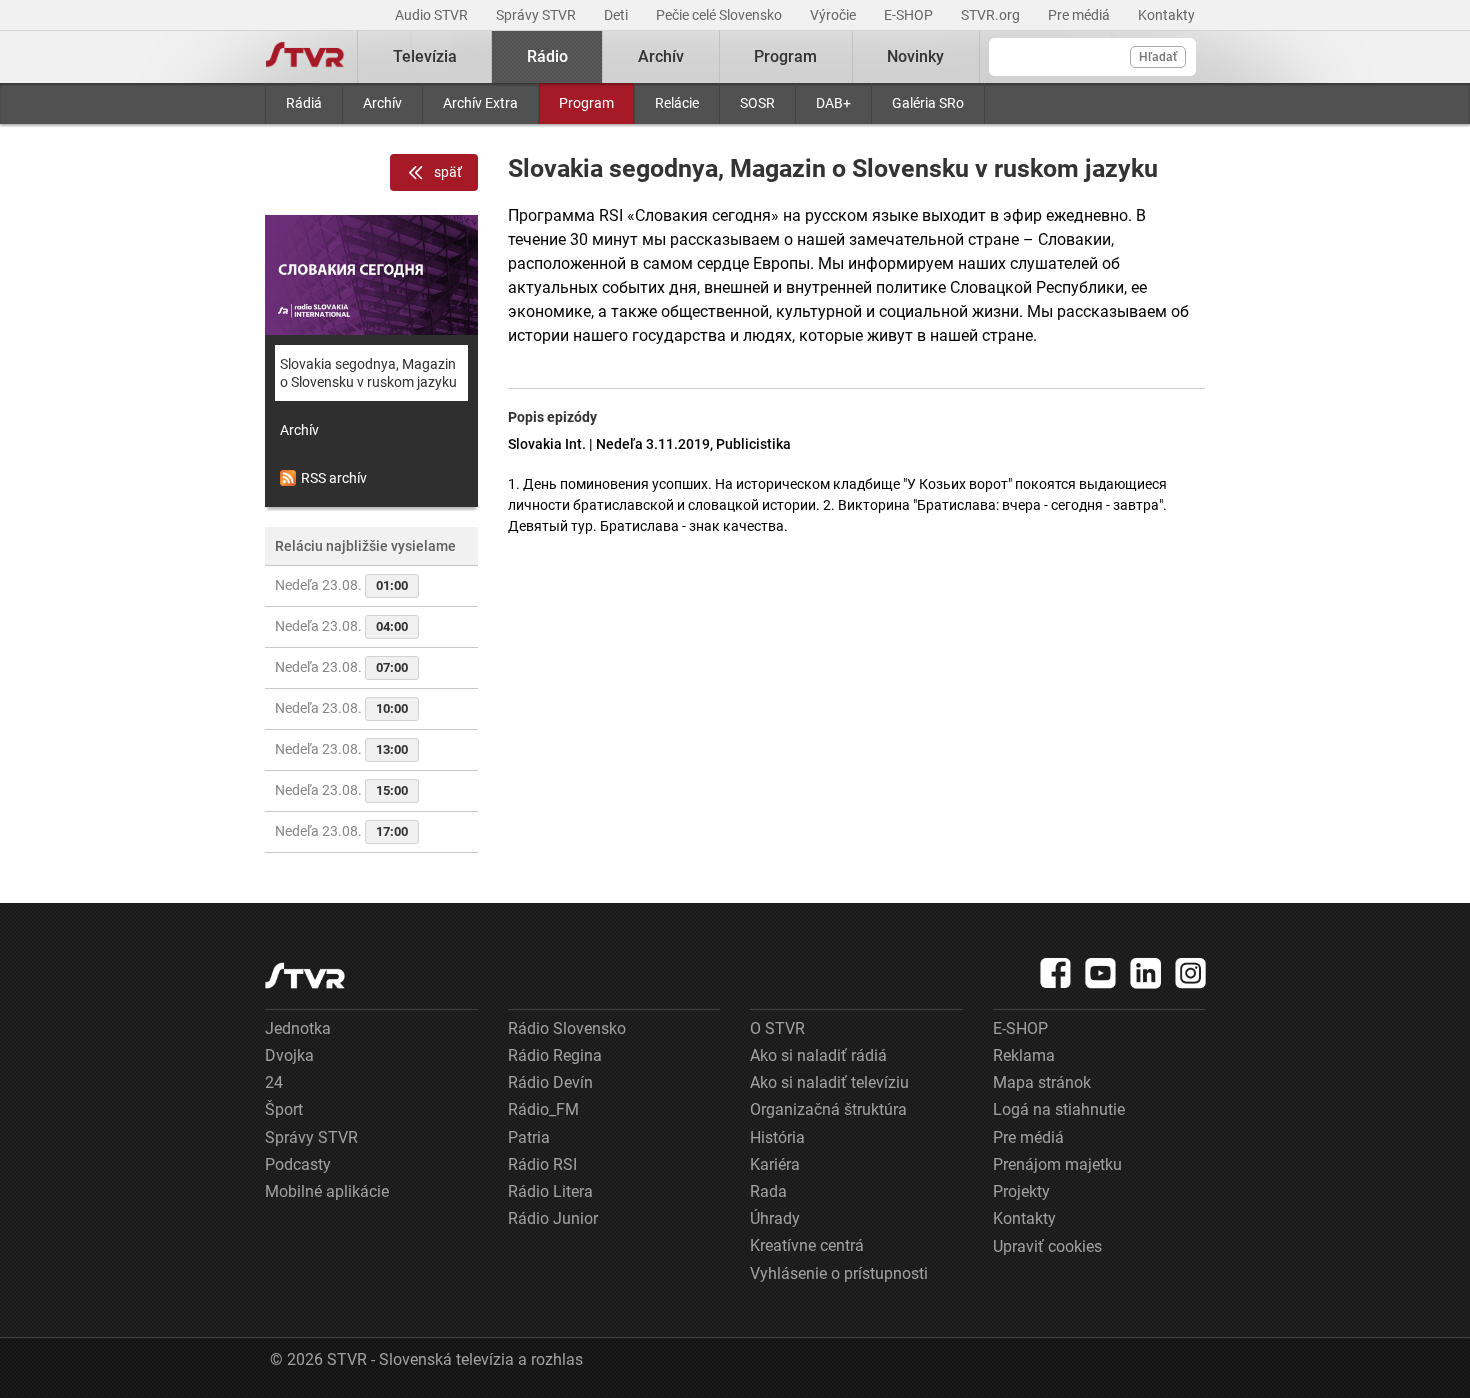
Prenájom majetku (1057, 1164)
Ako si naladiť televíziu (829, 1082)
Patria (529, 1137)
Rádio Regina (555, 1055)
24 (274, 1082)
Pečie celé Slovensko (720, 15)
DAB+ (833, 103)
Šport (284, 1109)
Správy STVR (537, 15)
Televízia (425, 56)
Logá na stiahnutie (1059, 1109)
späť (448, 172)
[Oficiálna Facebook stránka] (1056, 973)
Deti (617, 15)
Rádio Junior (553, 1218)
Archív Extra (480, 103)
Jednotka (298, 1028)
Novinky (915, 56)
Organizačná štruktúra (828, 1109)
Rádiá (304, 103)
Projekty (1021, 1191)
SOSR (757, 103)
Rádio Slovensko (567, 1028)
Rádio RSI (542, 1164)
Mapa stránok (1042, 1082)
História (777, 1137)
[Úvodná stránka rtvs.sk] (305, 57)
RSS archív (334, 478)
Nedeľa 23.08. (341, 585)
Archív (382, 103)
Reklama (1024, 1055)
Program (586, 103)
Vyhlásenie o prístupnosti (839, 1273)
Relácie (677, 103)
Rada (768, 1191)
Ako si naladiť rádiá (818, 1055)
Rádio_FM (543, 1109)
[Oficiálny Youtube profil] (1101, 973)
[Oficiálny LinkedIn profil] (1146, 973)
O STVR (777, 1028)
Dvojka (289, 1055)
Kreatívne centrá (807, 1245)
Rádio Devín (550, 1082)
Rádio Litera (550, 1191)
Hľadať (1158, 57)
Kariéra (775, 1164)
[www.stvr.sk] (305, 975)
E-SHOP (910, 15)
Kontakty (1166, 15)
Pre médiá (1080, 15)
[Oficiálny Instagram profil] (1191, 973)
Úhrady (775, 1218)
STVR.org (992, 15)
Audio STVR (433, 15)
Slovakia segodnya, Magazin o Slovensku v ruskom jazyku (368, 373)
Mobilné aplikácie (327, 1191)
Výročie (834, 15)
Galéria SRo (928, 103)
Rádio (547, 56)
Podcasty (298, 1164)
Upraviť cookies (1047, 1246)
